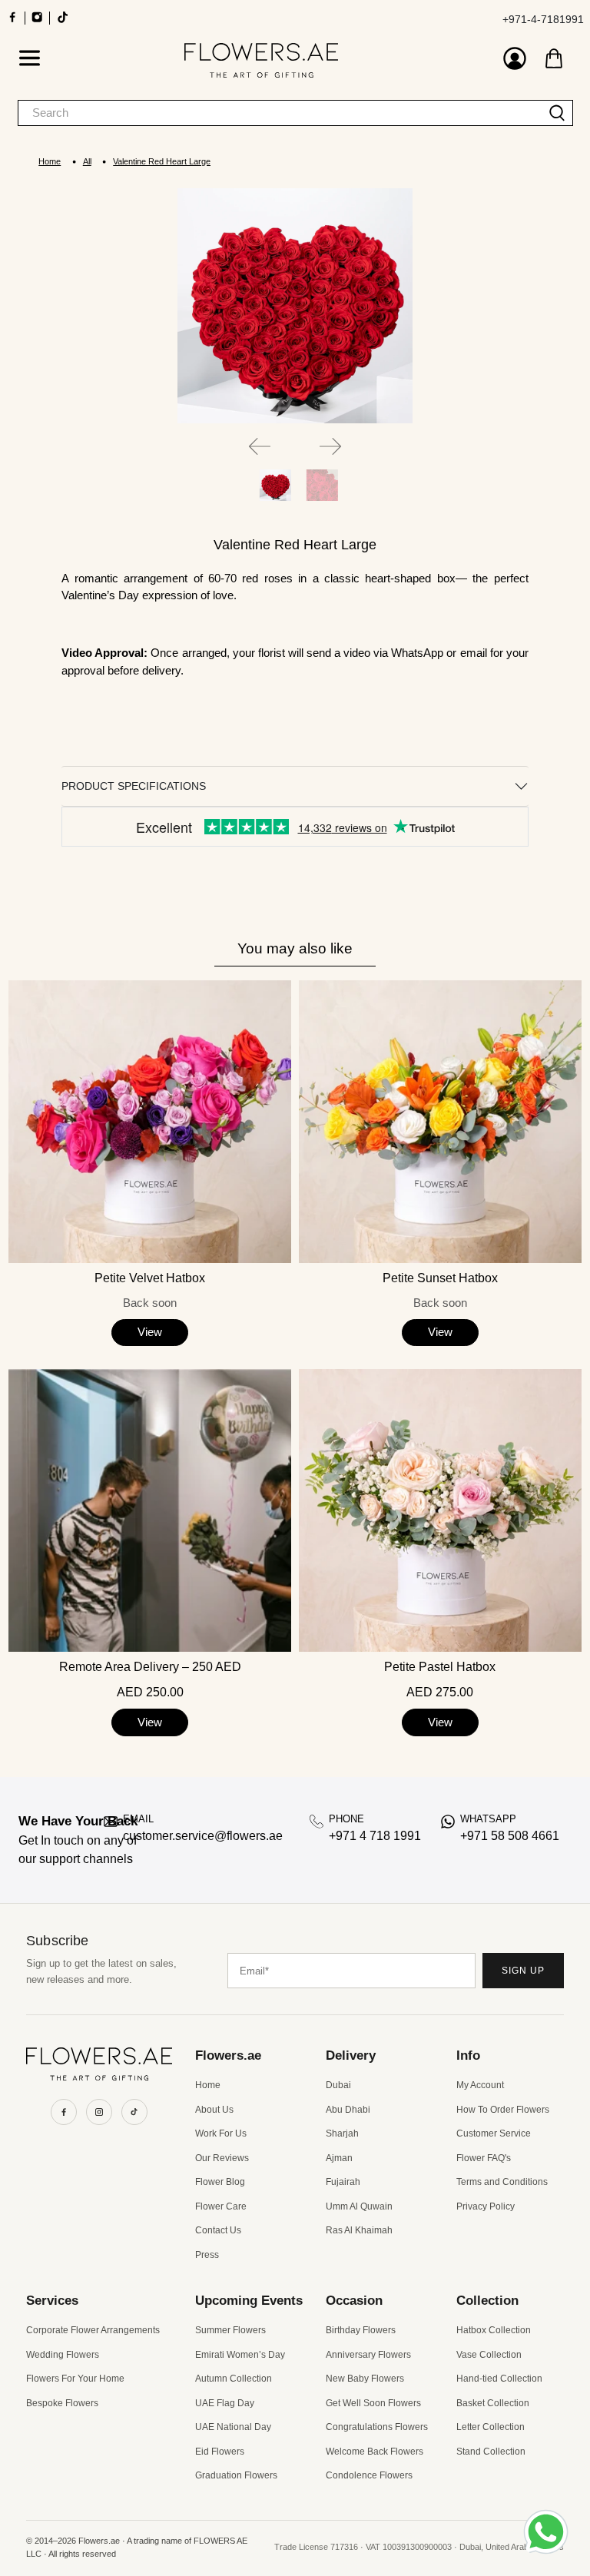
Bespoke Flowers (62, 2403)
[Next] (330, 446)
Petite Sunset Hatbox (440, 1278)
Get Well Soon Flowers (373, 2403)
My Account (480, 2085)
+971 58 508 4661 (510, 1836)
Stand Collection (491, 2452)
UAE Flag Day (225, 2403)
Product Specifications (134, 786)
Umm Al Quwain (359, 2206)
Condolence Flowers (369, 2475)
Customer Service (494, 2133)
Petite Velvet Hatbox (150, 1278)
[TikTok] (134, 2112)
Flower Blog (220, 2182)
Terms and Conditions (502, 2182)
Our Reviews (222, 2158)
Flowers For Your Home (75, 2379)
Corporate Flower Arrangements (93, 2330)
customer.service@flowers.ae (203, 1836)
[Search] (557, 113)
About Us (214, 2110)
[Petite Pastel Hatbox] (440, 1510)
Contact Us (218, 2230)
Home (50, 162)
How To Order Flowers (503, 2110)
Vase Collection (489, 2355)
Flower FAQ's (484, 2158)
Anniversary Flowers (368, 2355)
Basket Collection (493, 2403)
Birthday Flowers (361, 2330)
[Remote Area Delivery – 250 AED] (150, 1510)
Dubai (338, 2085)
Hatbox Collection (494, 2330)
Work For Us (221, 2133)
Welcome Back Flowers (375, 2452)
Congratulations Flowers (377, 2427)
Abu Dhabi (348, 2110)
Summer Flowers (230, 2330)
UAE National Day (233, 2427)
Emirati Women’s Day (240, 2355)
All (87, 162)
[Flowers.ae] (261, 60)
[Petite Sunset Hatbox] (440, 1122)
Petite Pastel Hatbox (440, 1667)
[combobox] (280, 113)
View (150, 1332)
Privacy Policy (486, 2206)
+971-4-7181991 (543, 19)
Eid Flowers (220, 2452)
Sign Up (523, 1971)
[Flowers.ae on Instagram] (37, 22)
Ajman (339, 2158)
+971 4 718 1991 (375, 1836)
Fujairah (343, 2182)
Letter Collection (491, 2427)
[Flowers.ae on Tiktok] (63, 22)
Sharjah (342, 2133)
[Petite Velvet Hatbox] (150, 1122)
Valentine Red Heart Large (162, 162)
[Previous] (260, 446)
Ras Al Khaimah (359, 2230)
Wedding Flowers (63, 2355)
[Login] (515, 60)
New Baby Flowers (365, 2379)
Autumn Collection (234, 2379)
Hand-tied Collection (499, 2379)
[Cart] (554, 58)
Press (207, 2255)
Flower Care (221, 2206)
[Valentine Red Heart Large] (295, 306)
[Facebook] (64, 2112)
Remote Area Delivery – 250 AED (150, 1667)
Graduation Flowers (236, 2475)
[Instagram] (99, 2112)
